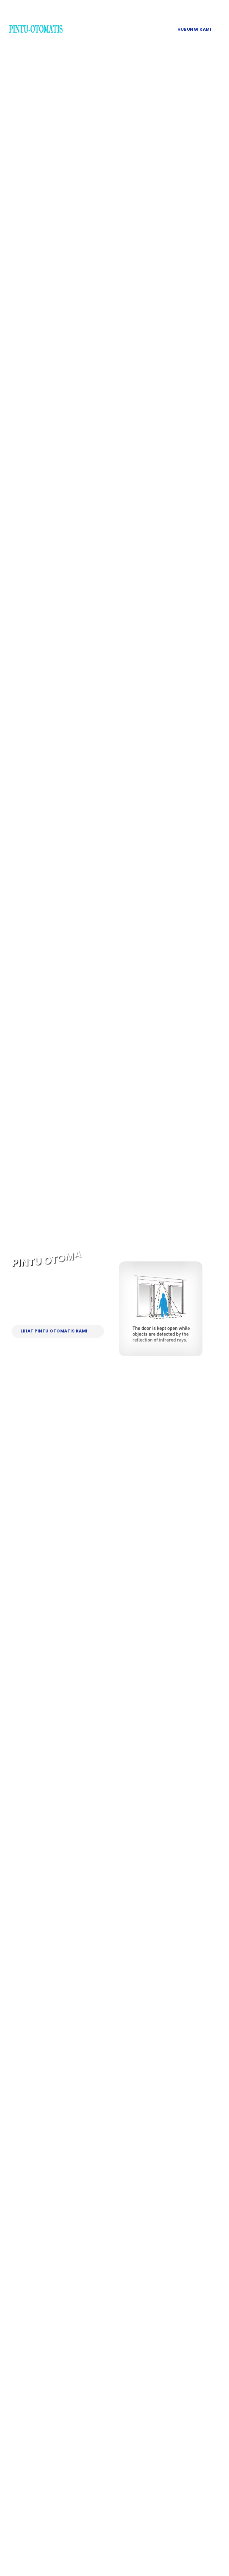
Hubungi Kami (194, 29)
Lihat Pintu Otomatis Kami (54, 1331)
